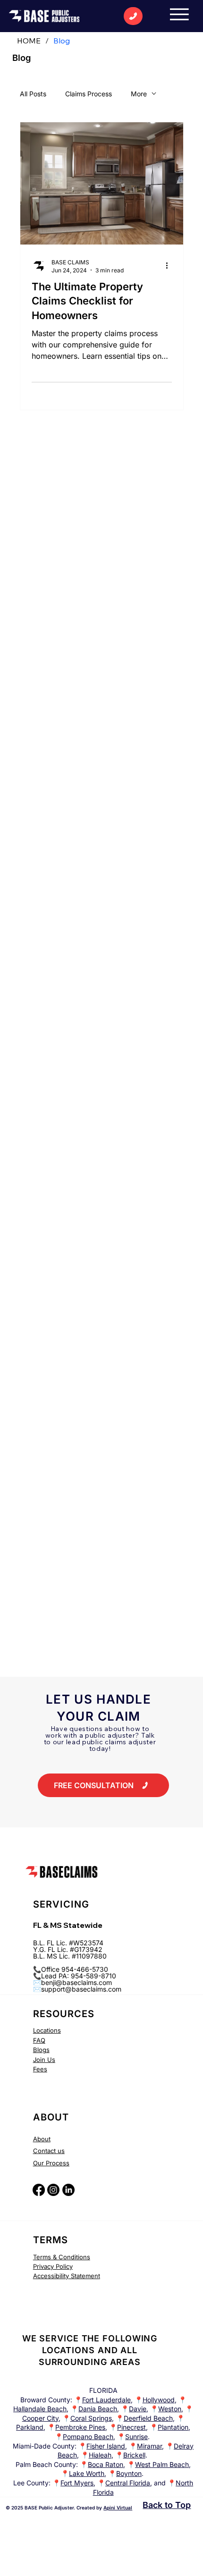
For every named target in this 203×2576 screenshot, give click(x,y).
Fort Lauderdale (106, 2400)
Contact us (49, 2151)
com (115, 1989)
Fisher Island (106, 2446)
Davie (138, 2409)
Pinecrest (131, 2427)
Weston (170, 2409)
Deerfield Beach (148, 2418)
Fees (40, 2069)
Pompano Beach (88, 2437)
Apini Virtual (118, 2508)
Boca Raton (106, 2464)
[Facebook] (39, 2190)
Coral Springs (91, 2418)
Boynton (129, 2473)
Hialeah (100, 2455)
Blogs (41, 2050)
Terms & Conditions (62, 2257)
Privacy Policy (53, 2266)
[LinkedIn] (68, 2190)
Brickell (134, 2455)
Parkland (30, 2427)
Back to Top (167, 2505)
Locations (47, 2030)
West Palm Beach (162, 2464)
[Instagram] (53, 2190)
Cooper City (40, 2418)
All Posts (33, 94)
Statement (85, 2276)
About (42, 2139)
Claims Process (89, 94)
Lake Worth (87, 2473)
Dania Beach (98, 2409)
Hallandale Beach (40, 2409)
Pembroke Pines (80, 2427)
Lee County (31, 2483)
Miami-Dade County (44, 2446)
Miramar (149, 2446)
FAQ (39, 2040)
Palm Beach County (46, 2464)
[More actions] (170, 266)
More (139, 94)
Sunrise (136, 2437)
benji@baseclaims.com (76, 1982)
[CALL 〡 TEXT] (133, 16)
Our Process (51, 2163)
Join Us (44, 2060)
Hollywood (159, 2400)
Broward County (45, 2400)
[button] (103, 1785)
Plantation (173, 2427)
